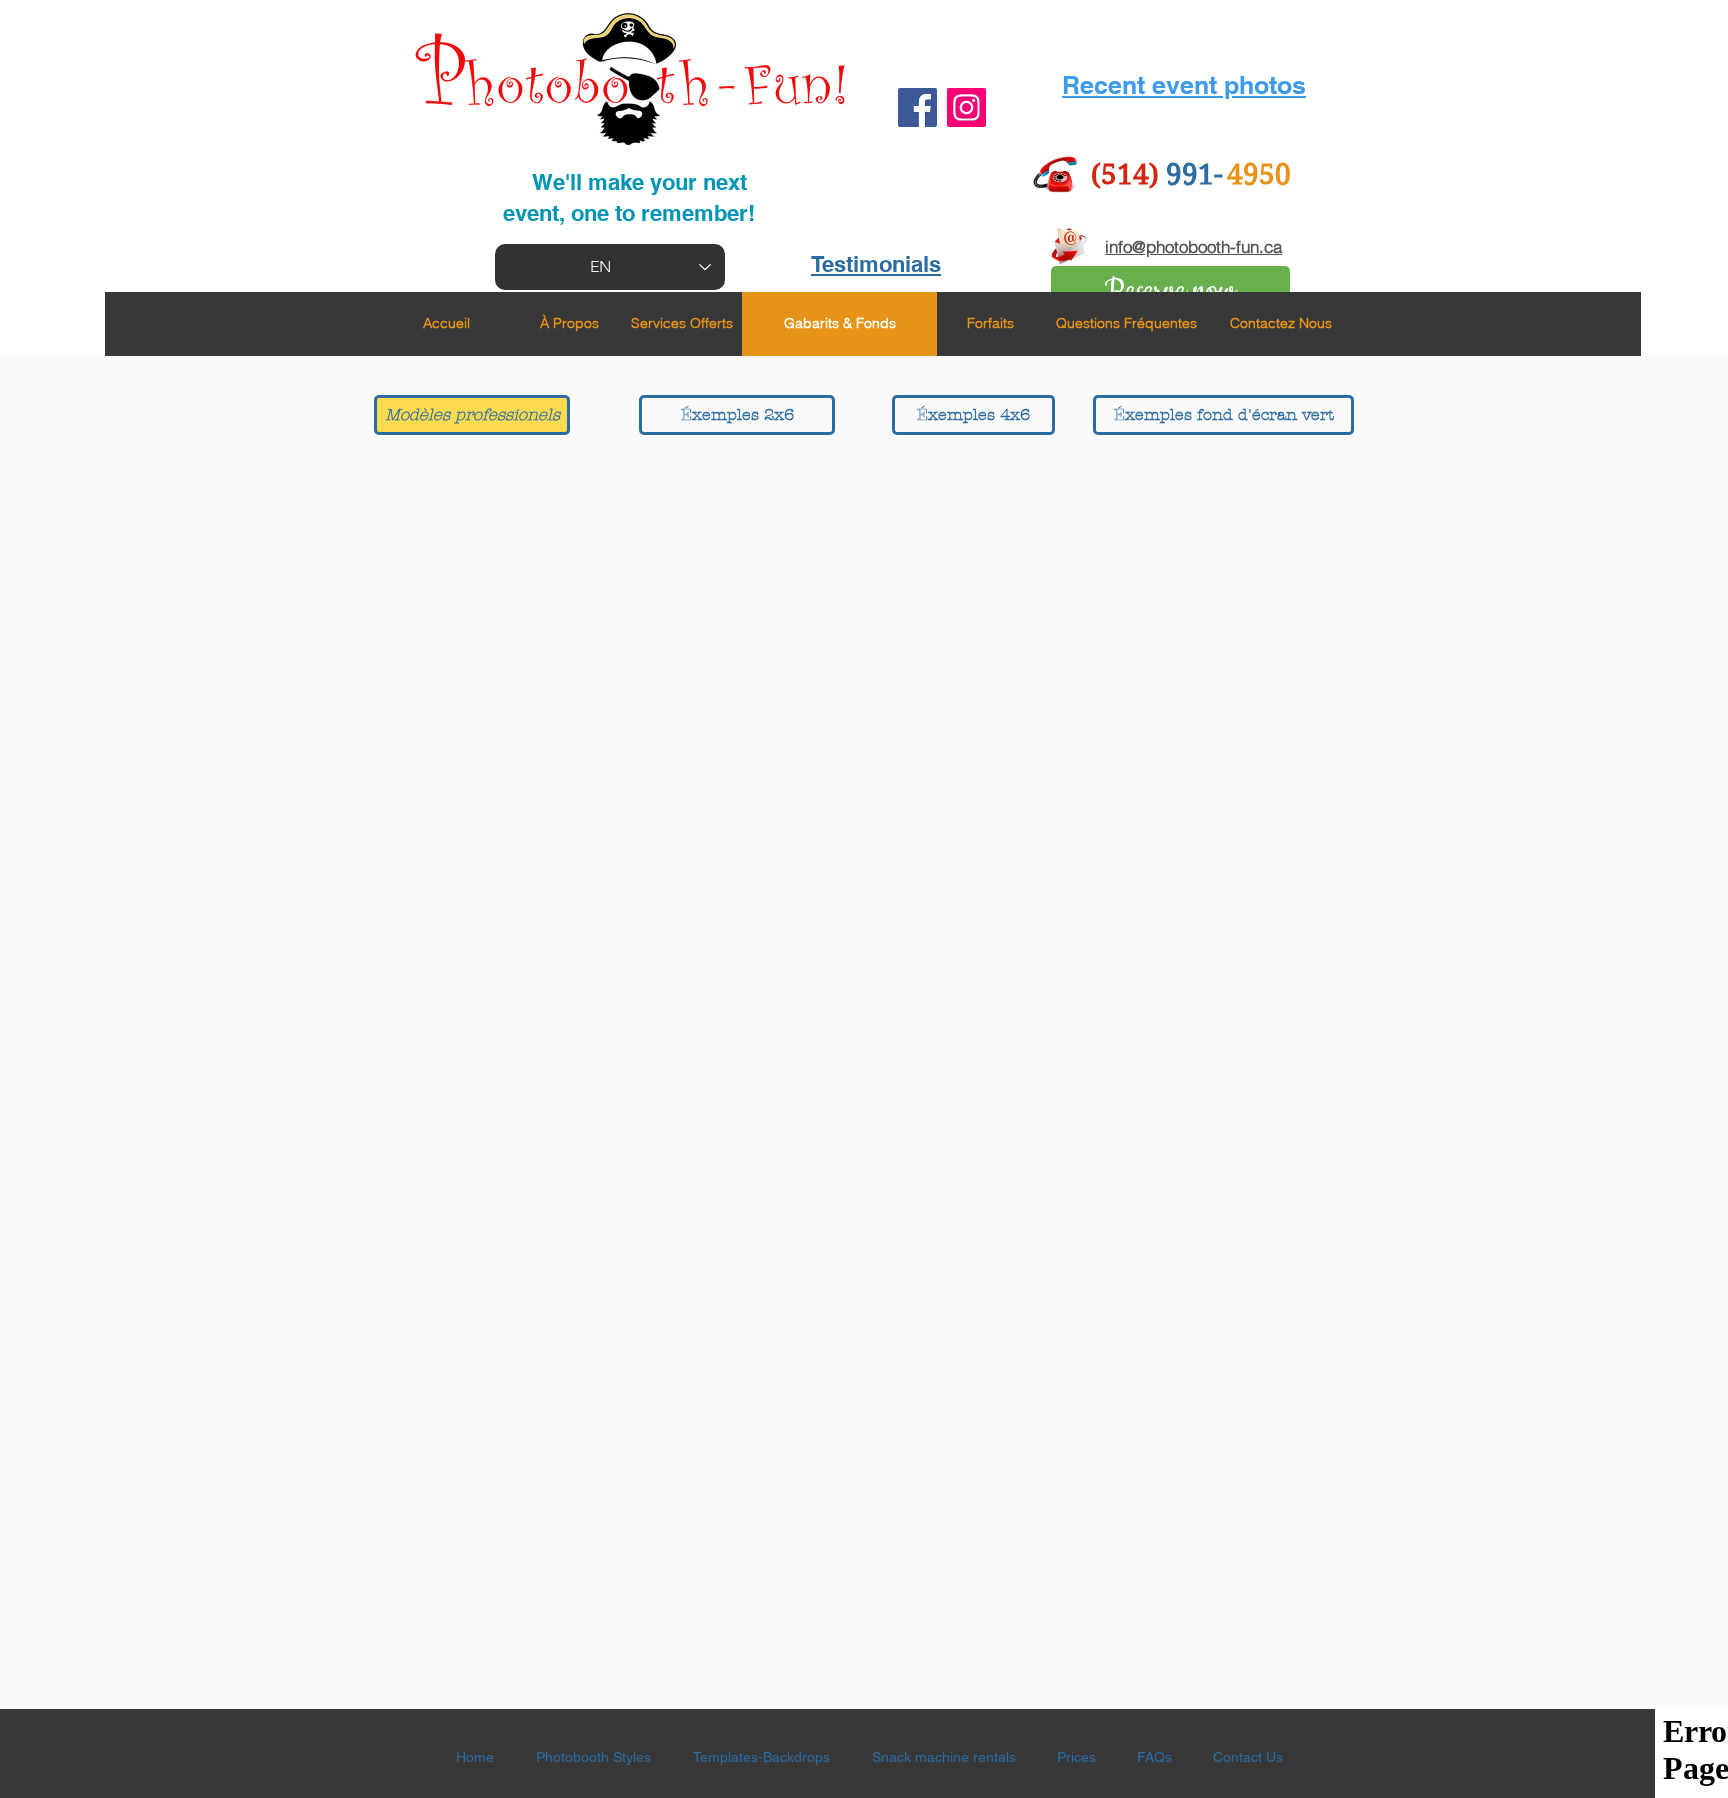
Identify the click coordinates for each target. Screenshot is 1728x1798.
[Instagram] (966, 107)
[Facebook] (917, 107)
